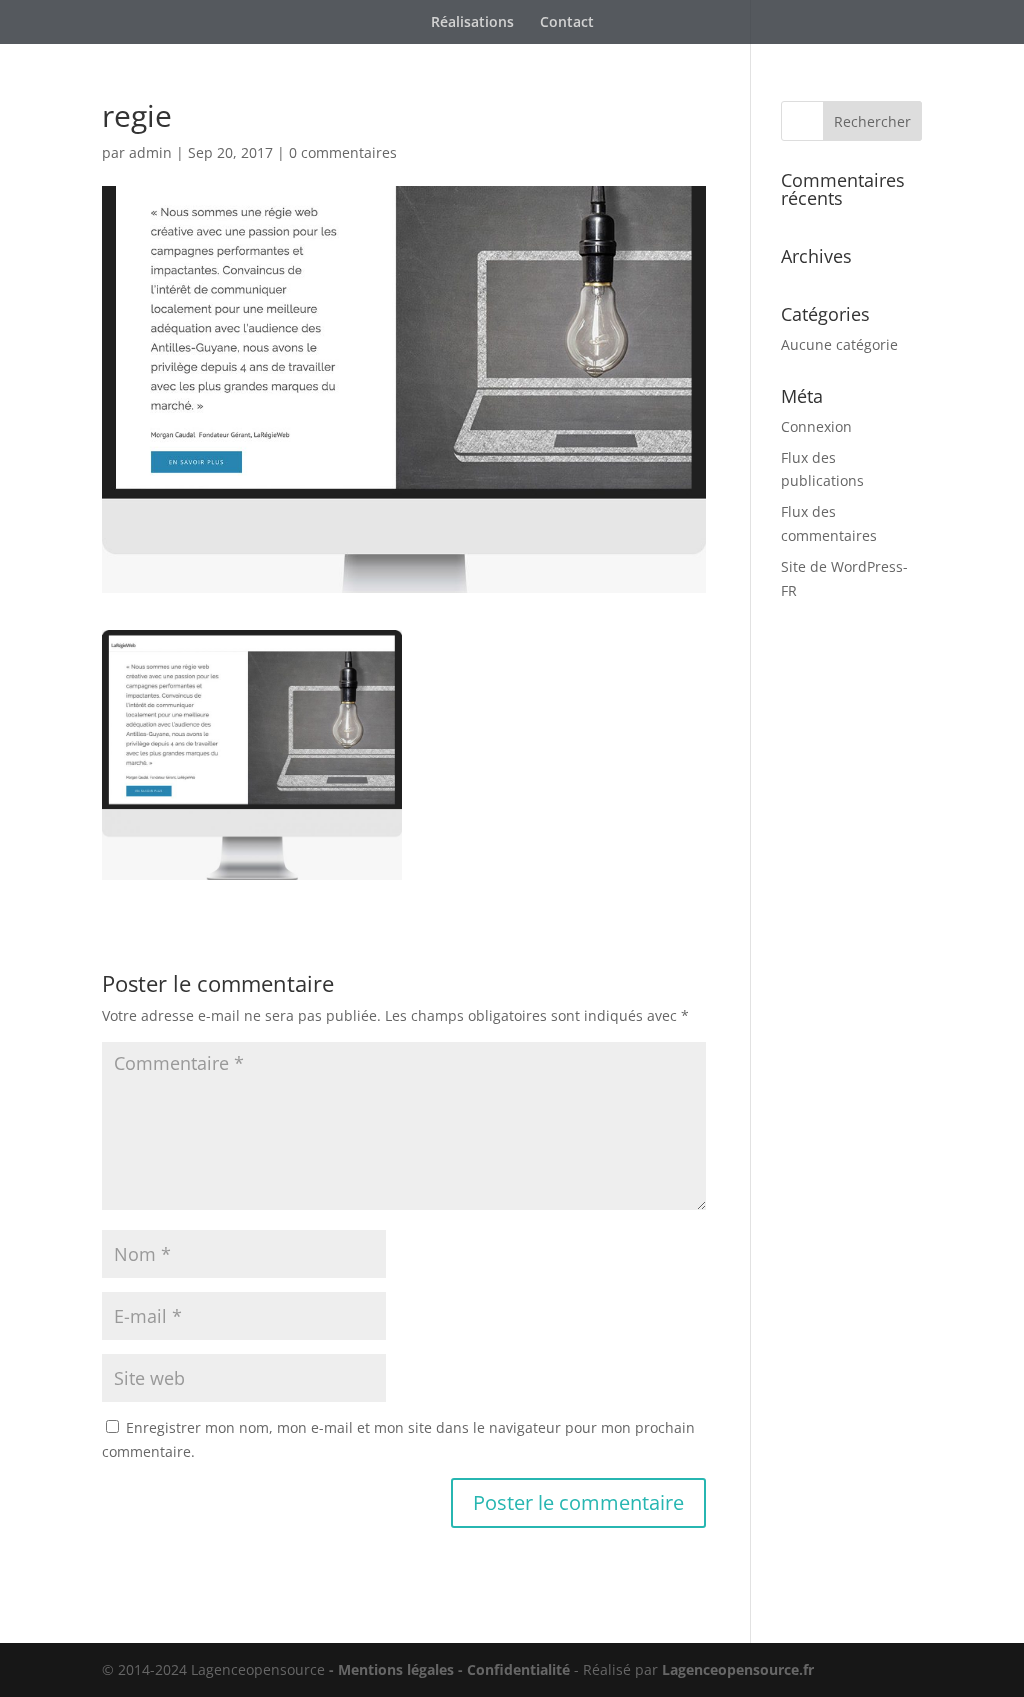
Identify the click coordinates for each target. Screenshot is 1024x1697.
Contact (567, 23)
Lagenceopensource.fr (738, 1669)
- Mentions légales (391, 1669)
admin (150, 152)
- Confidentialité (516, 1669)
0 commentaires (343, 152)
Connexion (816, 426)
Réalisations (472, 23)
